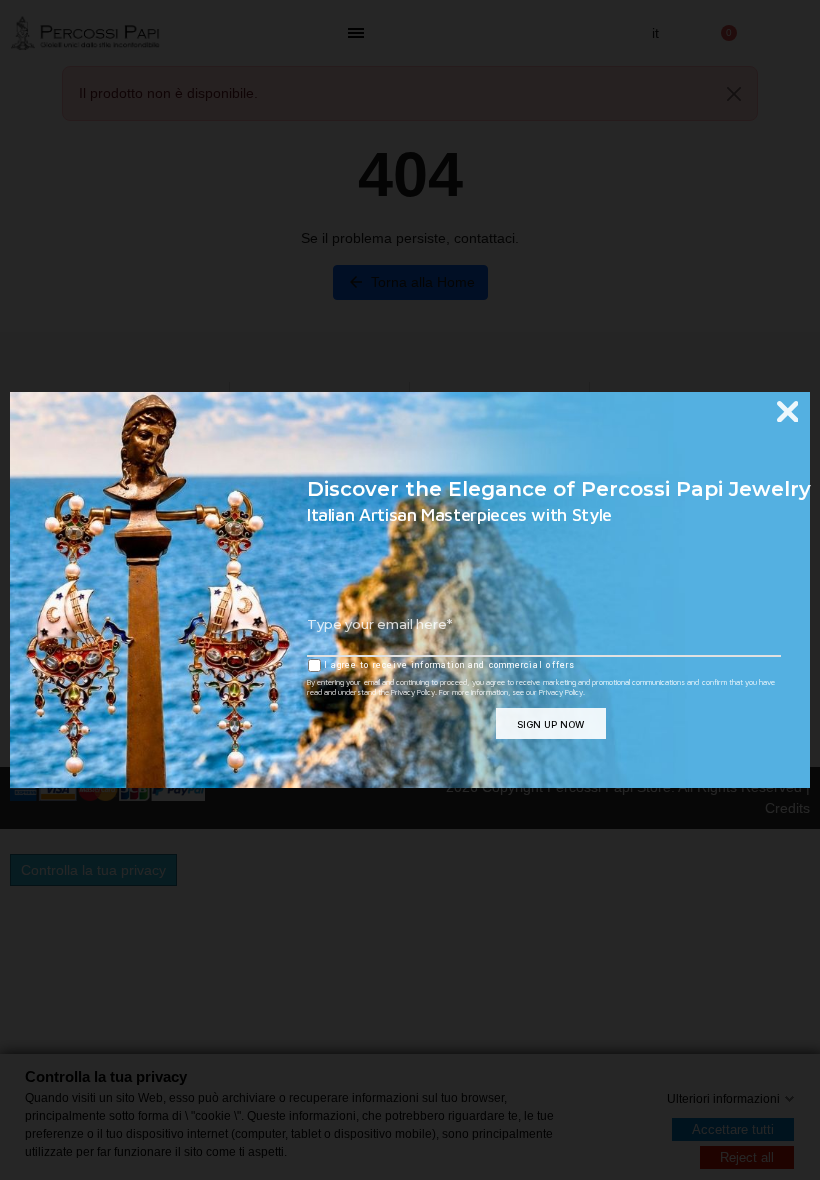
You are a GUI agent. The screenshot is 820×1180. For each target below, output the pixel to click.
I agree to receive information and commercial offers (448, 665)
